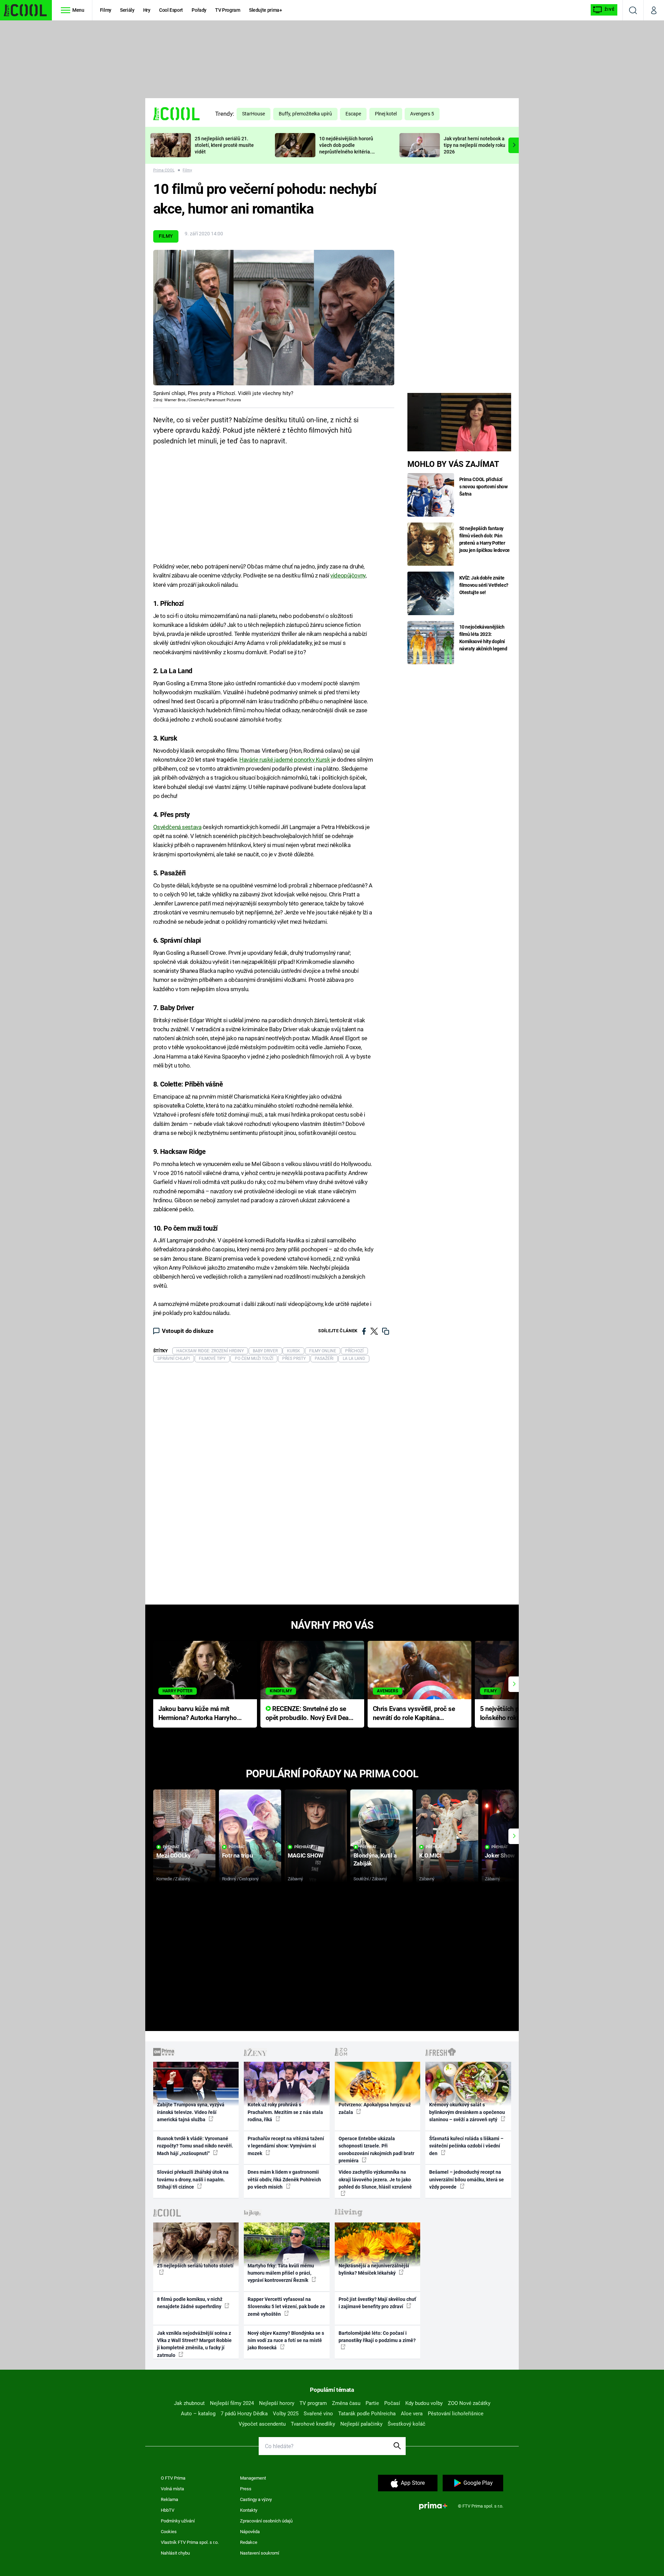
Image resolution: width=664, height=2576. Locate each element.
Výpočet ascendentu (262, 2424)
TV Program (228, 10)
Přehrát (171, 1847)
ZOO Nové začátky (469, 2403)
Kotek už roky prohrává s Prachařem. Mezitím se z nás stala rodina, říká (285, 2112)
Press (246, 2489)
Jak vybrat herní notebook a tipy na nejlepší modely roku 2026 (474, 145)
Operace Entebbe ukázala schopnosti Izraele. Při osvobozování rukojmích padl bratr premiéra (376, 2150)
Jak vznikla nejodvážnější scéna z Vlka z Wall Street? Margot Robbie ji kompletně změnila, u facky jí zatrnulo (194, 2344)
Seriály (127, 10)
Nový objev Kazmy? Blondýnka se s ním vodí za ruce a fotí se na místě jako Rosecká (286, 2340)
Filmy (106, 10)
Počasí (392, 2403)
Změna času (346, 2403)
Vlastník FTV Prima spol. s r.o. (190, 2542)
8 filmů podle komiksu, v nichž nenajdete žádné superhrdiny (190, 2303)
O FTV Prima (173, 2478)
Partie (372, 2403)
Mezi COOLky (173, 1855)
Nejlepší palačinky (361, 2424)
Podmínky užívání (178, 2521)
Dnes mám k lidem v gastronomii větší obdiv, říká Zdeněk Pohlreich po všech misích (284, 2179)
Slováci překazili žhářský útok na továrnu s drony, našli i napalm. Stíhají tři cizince (193, 2179)
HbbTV (168, 2510)
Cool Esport (171, 10)
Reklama (169, 2499)
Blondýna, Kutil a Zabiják (375, 1859)
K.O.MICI (430, 1855)
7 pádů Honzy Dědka (244, 2414)
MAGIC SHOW (306, 1855)
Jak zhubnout (189, 2403)
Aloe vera (412, 2414)
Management (253, 2478)
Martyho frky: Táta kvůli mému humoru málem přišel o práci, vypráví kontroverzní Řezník (281, 2273)
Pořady (199, 10)
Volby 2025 (286, 2414)
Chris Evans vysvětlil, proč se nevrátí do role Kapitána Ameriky (414, 1714)
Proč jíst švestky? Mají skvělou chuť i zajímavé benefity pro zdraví (377, 2303)
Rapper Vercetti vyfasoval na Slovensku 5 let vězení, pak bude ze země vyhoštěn (286, 2307)
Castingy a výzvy (256, 2499)
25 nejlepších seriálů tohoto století (195, 2266)
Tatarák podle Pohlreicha (367, 2414)
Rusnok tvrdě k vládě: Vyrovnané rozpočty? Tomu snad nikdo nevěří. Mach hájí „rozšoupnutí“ (195, 2146)
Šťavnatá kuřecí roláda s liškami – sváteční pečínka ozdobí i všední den (466, 2146)
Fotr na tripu (238, 1855)
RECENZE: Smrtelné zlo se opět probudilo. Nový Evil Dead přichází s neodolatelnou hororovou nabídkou (309, 1714)
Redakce (249, 2542)
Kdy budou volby (424, 2403)
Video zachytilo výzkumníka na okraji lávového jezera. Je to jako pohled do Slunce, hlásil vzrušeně (375, 2179)
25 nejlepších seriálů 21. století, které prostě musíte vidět (224, 145)
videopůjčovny (348, 575)
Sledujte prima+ (266, 10)
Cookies (169, 2532)
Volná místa (172, 2489)
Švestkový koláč (407, 2424)
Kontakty (249, 2510)
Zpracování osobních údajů (266, 2521)
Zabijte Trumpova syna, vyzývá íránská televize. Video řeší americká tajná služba (191, 2112)
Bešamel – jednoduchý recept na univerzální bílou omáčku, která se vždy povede (467, 2179)
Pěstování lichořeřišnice (456, 2414)
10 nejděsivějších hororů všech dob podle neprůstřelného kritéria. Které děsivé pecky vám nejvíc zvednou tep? (346, 152)
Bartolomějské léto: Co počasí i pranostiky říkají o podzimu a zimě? (377, 2337)
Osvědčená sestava (177, 827)
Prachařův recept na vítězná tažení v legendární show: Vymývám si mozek (286, 2146)
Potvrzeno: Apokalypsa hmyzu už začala (375, 2108)
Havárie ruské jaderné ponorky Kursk (285, 760)
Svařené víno (318, 2414)
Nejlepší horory (277, 2403)
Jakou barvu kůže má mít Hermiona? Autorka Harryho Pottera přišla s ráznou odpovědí (198, 1714)
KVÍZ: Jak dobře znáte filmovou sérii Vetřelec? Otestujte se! (484, 585)
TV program (313, 2403)
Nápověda (250, 2532)
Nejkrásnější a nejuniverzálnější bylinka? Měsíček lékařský (374, 2269)
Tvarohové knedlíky (313, 2424)
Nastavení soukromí (260, 2553)
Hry (147, 10)
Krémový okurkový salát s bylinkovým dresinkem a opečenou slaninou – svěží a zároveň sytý (467, 2112)
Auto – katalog (198, 2414)
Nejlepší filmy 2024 (232, 2403)
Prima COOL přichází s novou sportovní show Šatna (483, 487)
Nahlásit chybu (175, 2553)
